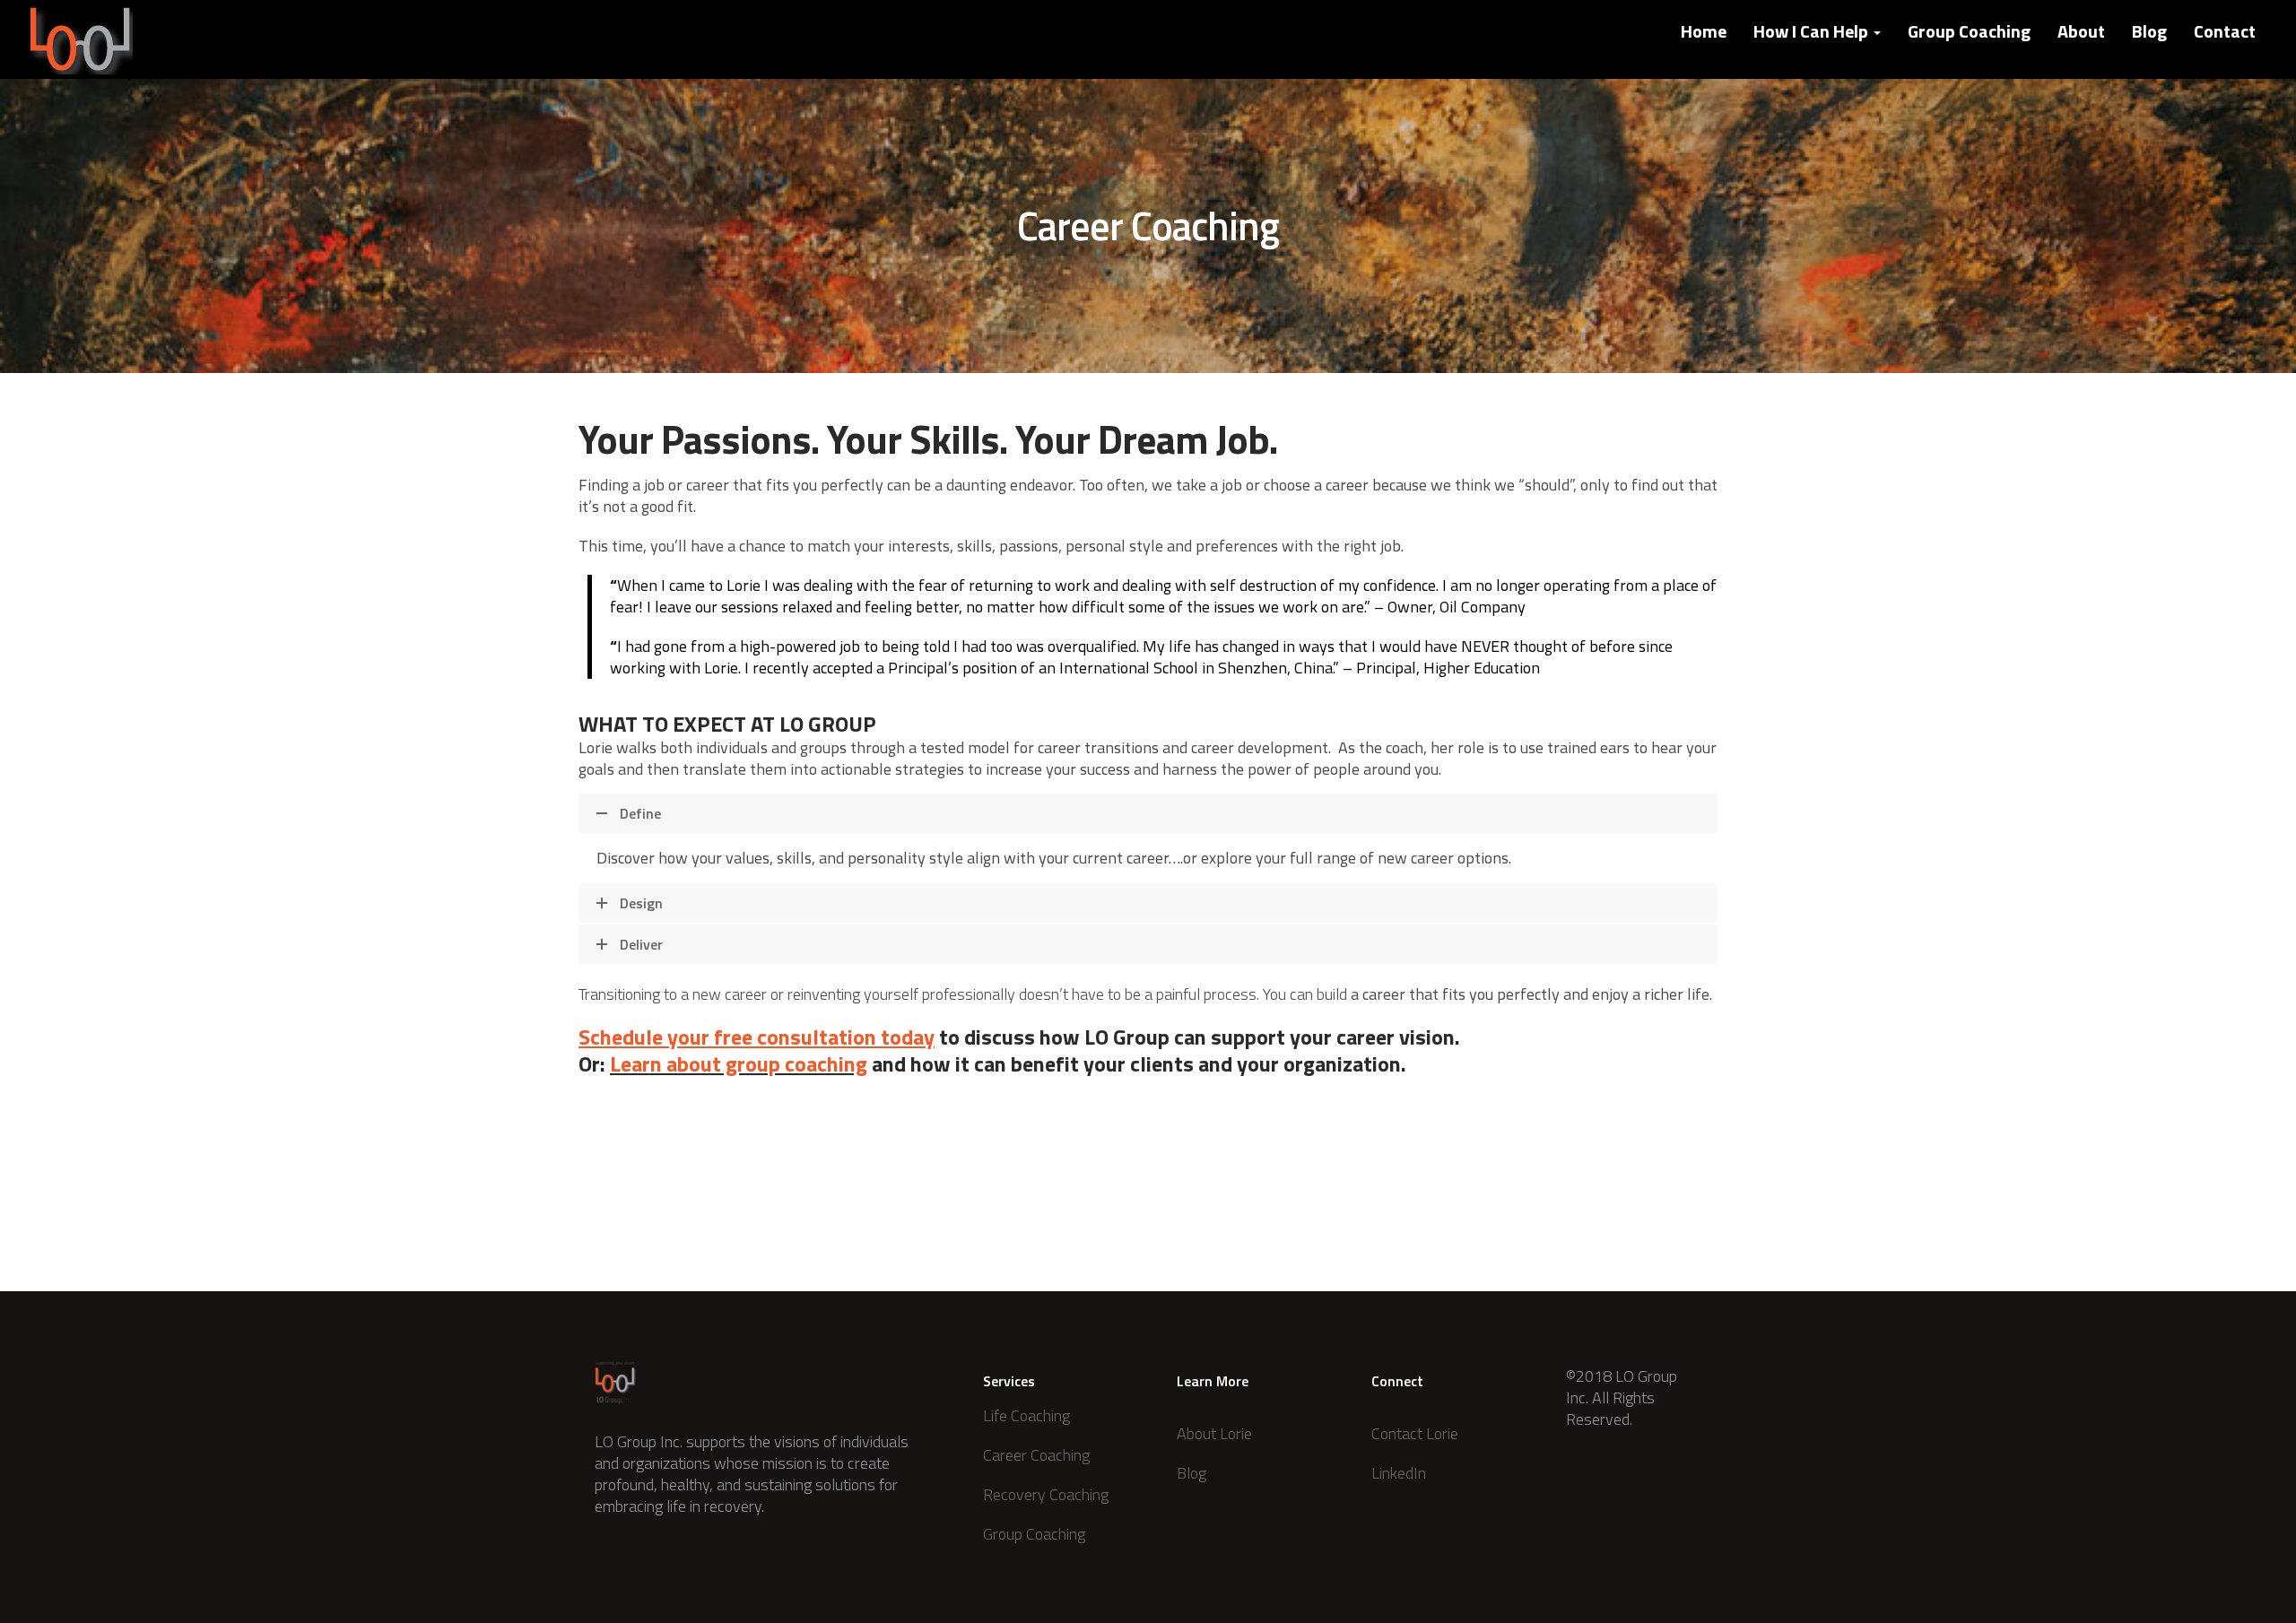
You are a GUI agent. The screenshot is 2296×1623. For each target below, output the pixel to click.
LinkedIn (1399, 1473)
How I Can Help (1813, 31)
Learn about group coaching (739, 1063)
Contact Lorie (1415, 1433)
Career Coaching (1036, 1455)
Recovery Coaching (1046, 1494)
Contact (2225, 31)
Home (1704, 31)
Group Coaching (1969, 31)
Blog (2149, 31)
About (2081, 31)
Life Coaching (1026, 1415)
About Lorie (1214, 1433)
